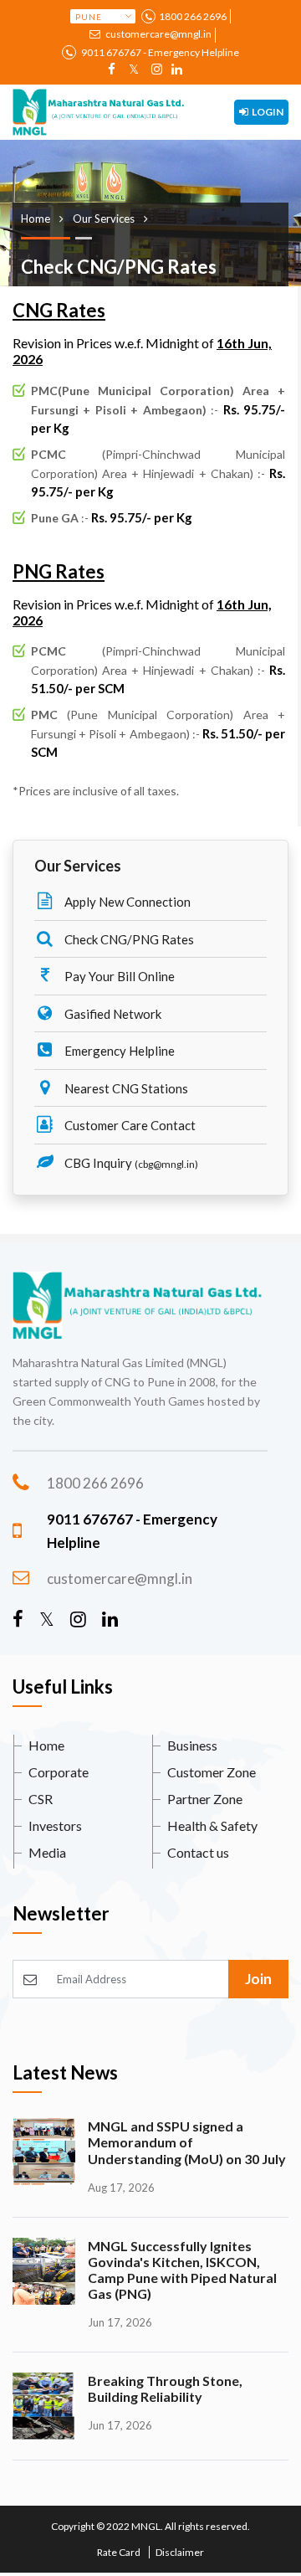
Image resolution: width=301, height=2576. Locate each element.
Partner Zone (205, 1799)
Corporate (59, 1772)
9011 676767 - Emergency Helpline (159, 52)
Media (47, 1852)
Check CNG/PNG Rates (128, 939)
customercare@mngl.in (158, 34)
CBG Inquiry (130, 1163)
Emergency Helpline (118, 1051)
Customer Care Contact (129, 1125)
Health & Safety (212, 1825)
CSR (41, 1799)
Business (192, 1745)
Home (46, 1745)
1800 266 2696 (193, 16)
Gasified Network (112, 1014)
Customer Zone (212, 1772)
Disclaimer (180, 2552)
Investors (55, 1825)
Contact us (198, 1852)
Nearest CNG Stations (125, 1088)
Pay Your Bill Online (118, 976)
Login (267, 112)
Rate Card (119, 2552)
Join (258, 1979)
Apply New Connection (126, 902)
